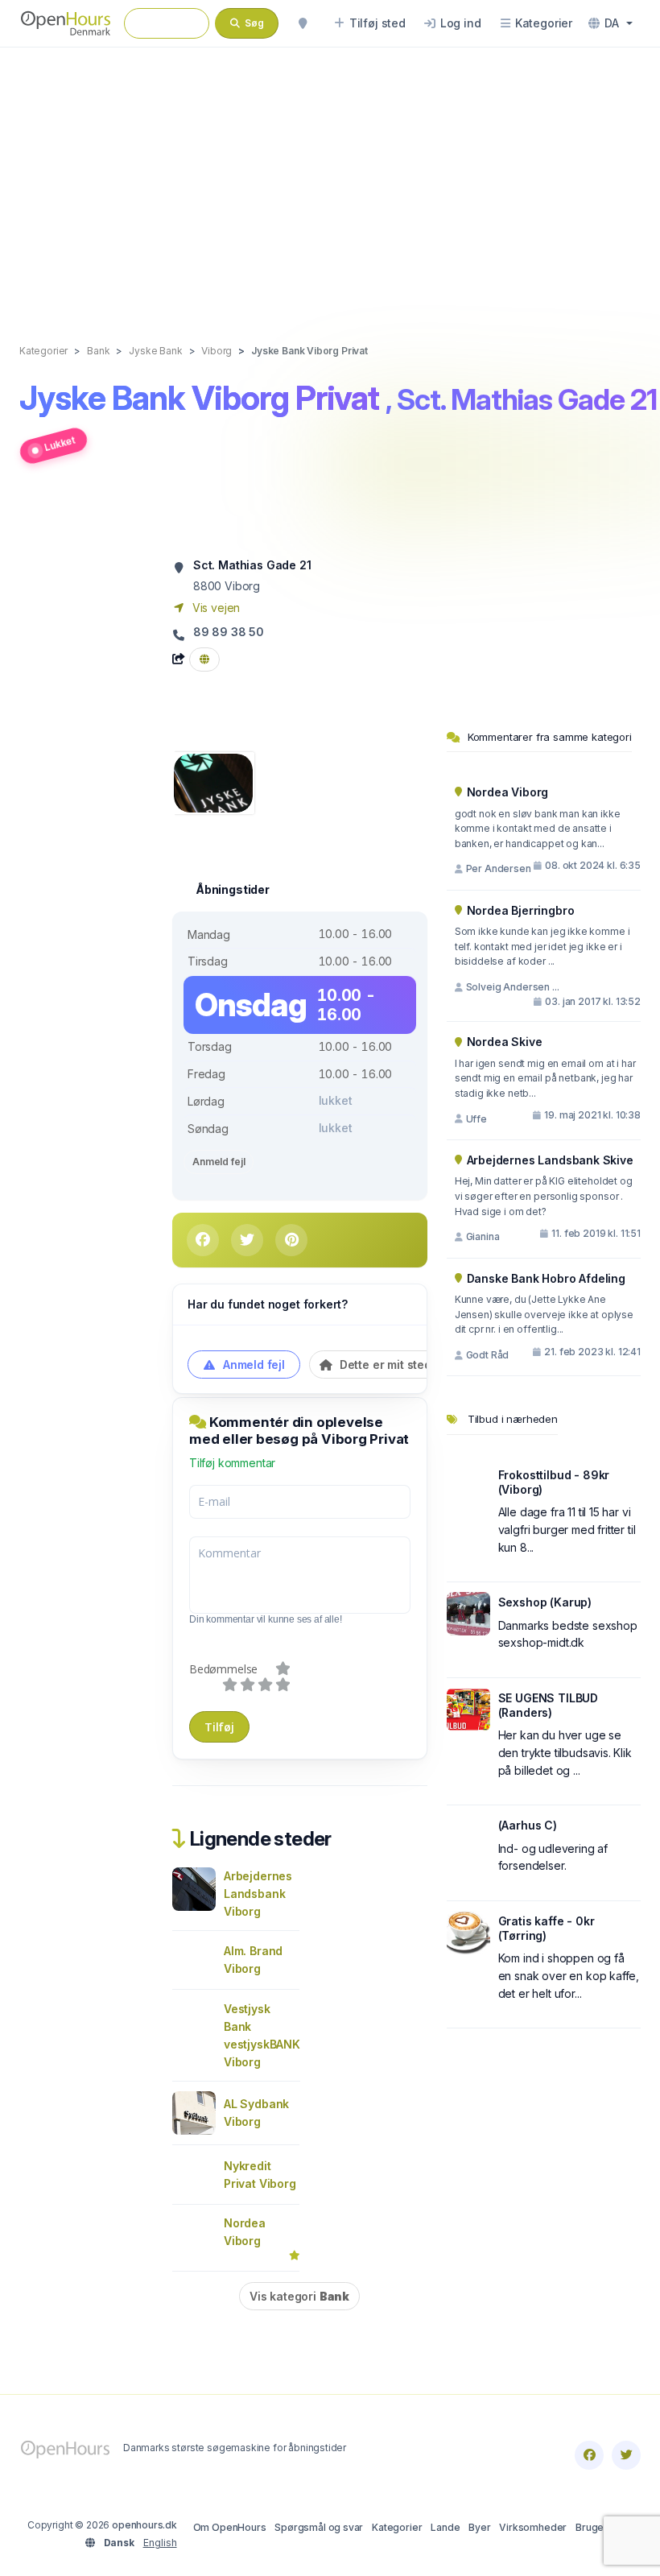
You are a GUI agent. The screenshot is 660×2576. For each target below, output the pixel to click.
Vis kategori (299, 2296)
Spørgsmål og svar (319, 2527)
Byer (479, 2527)
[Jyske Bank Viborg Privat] (213, 781)
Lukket (60, 443)
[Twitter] (626, 2455)
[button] (610, 23)
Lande (445, 2527)
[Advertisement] (330, 179)
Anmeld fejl (219, 1162)
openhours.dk (144, 2525)
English (160, 2543)
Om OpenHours (230, 2527)
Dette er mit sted (384, 1364)
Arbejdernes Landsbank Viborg (258, 1894)
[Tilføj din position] (303, 23)
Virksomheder (533, 2527)
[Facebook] (589, 2455)
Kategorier (397, 2527)
